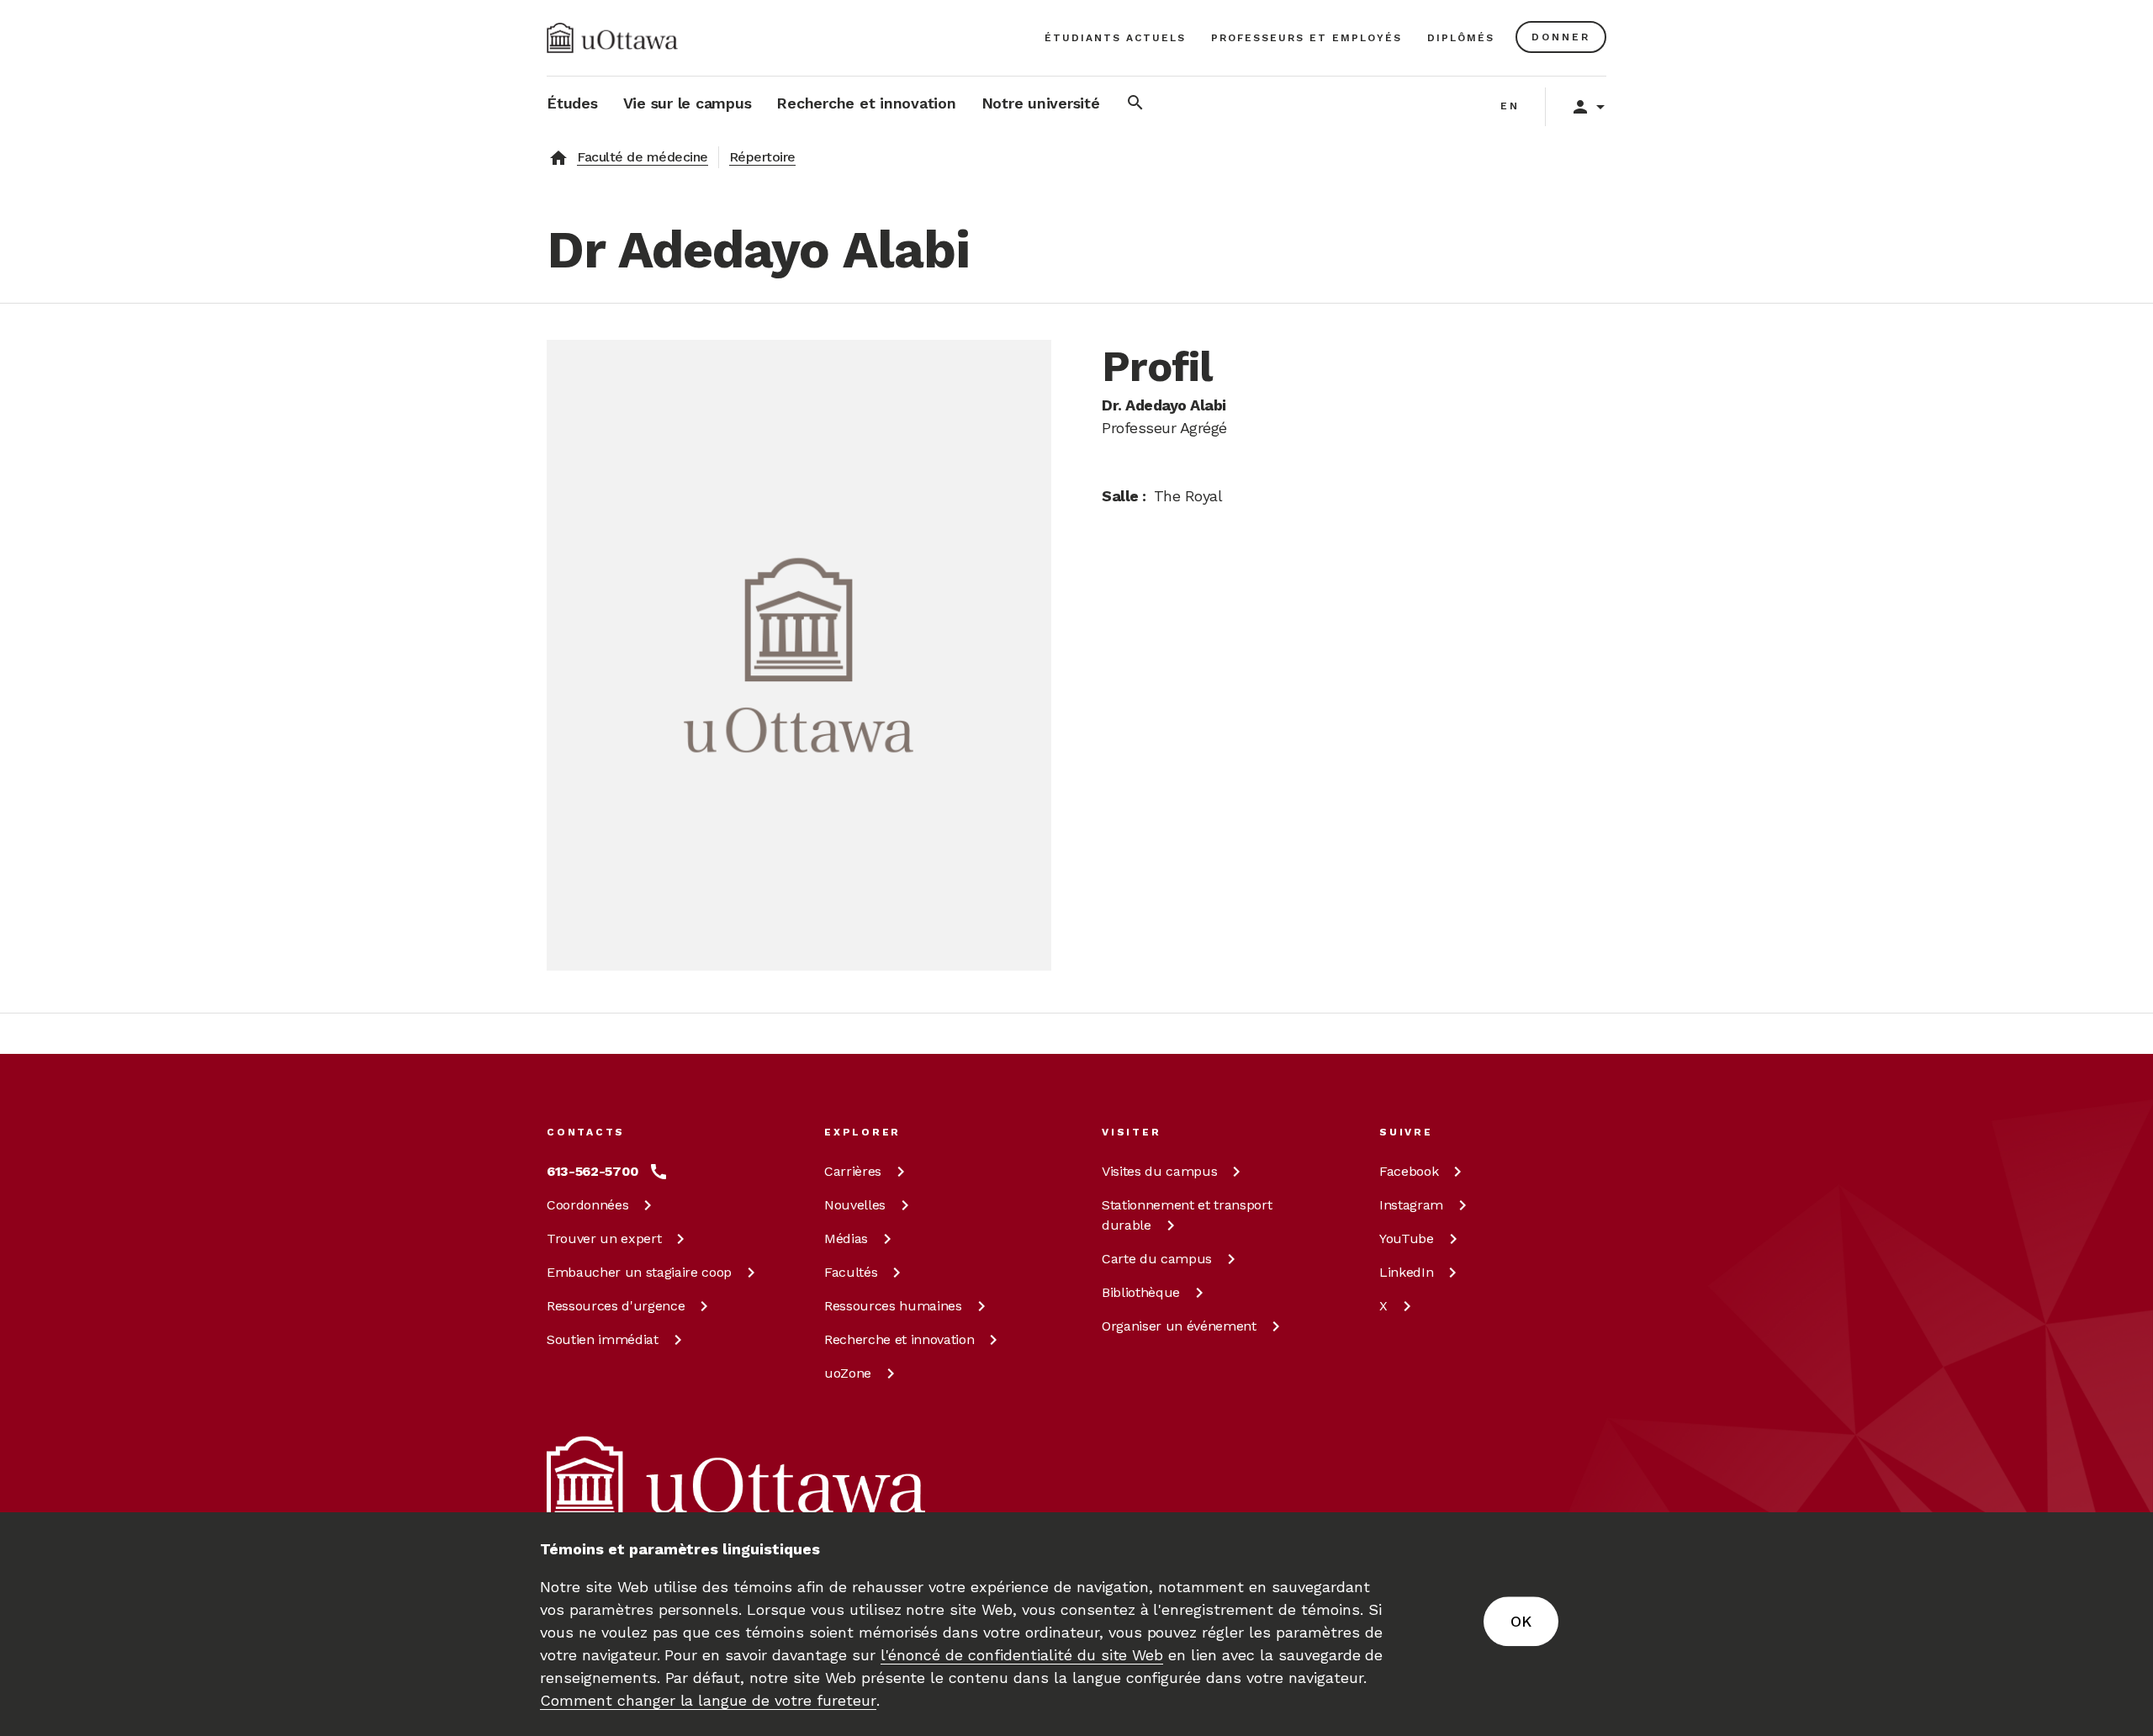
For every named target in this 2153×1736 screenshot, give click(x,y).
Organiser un (1179, 1326)
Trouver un (604, 1238)
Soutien (603, 1339)
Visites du (1159, 1171)
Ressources (616, 1306)
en (1510, 106)
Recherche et (899, 1339)
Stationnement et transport (1187, 1215)
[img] (612, 38)
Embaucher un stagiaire (639, 1272)
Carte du (1157, 1259)
